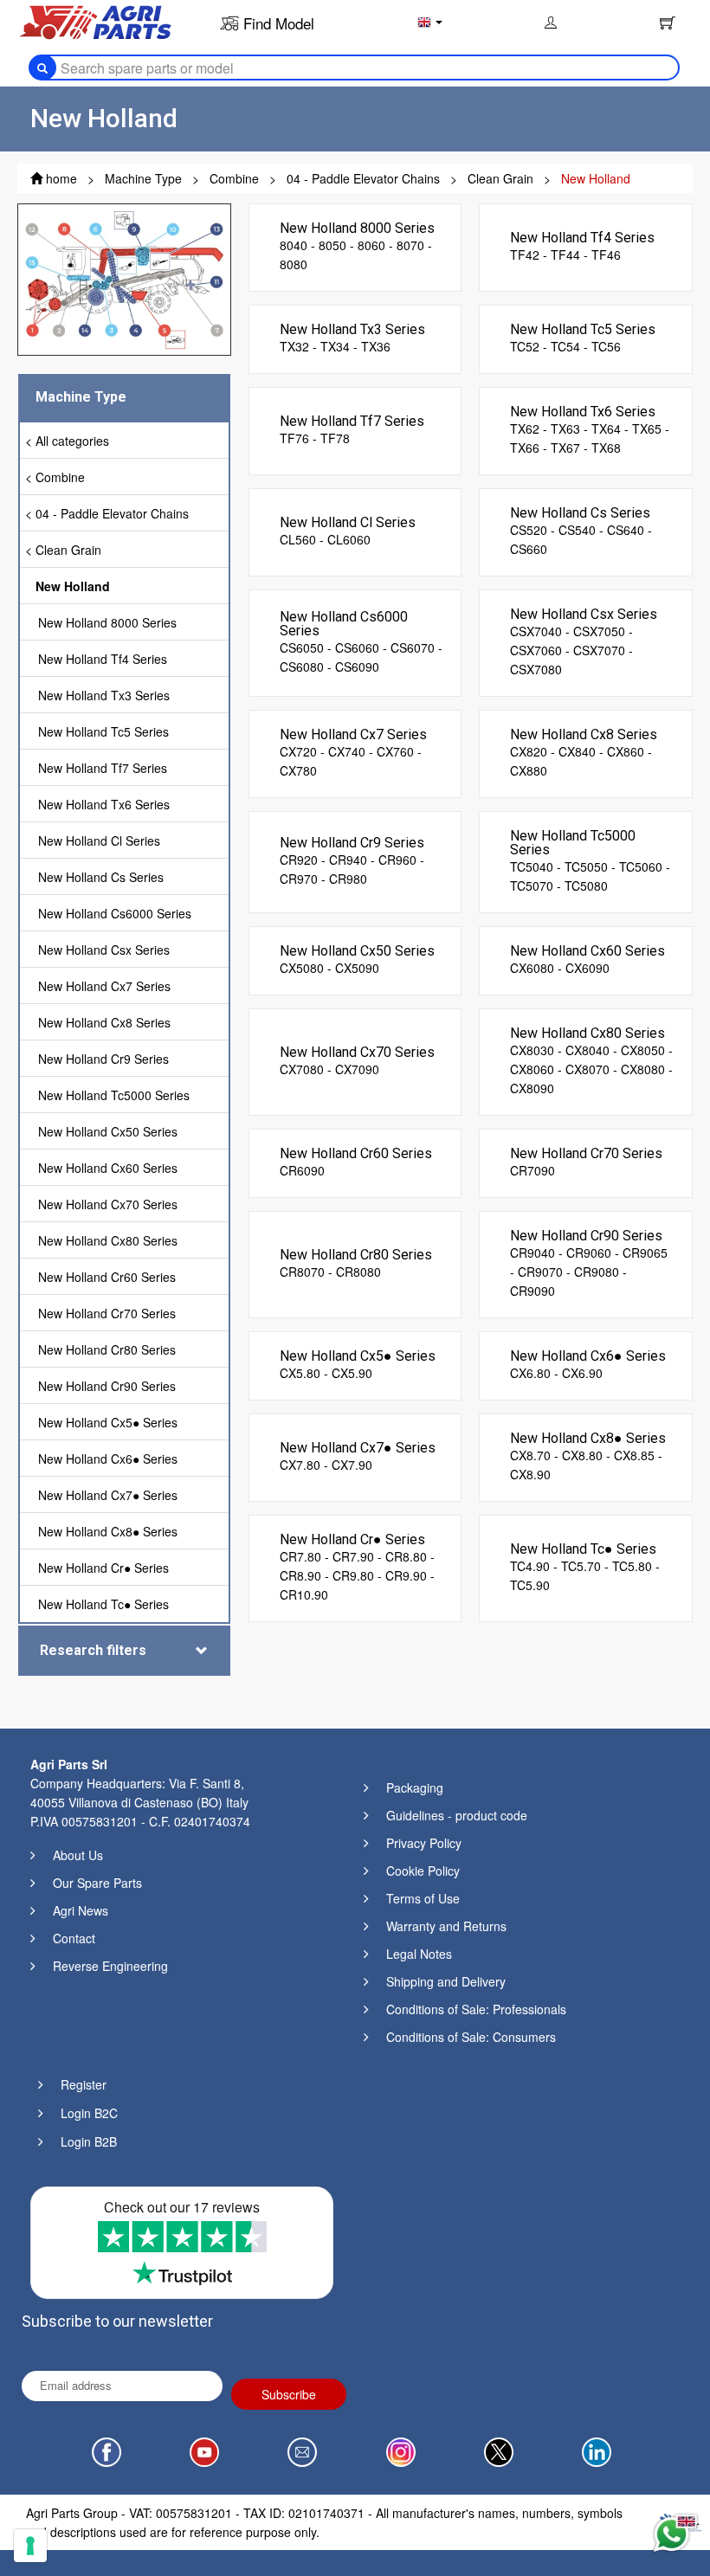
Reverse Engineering (110, 1966)
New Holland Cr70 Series (107, 1313)
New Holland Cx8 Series (104, 1022)
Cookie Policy (423, 1871)
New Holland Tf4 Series (103, 659)
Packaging (415, 1787)
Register (84, 2084)
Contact (74, 1938)
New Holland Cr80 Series (107, 1349)
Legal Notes (419, 1954)
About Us (78, 1855)
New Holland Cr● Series (103, 1568)
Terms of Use (423, 1898)
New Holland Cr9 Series (103, 1059)
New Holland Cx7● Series (108, 1495)
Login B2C (89, 2113)
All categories (72, 441)
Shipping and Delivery (446, 1981)
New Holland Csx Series (104, 950)
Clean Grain (68, 550)
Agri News (81, 1910)
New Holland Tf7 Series (103, 768)
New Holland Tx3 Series (104, 695)
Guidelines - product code (457, 1815)
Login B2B (89, 2141)
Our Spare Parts (97, 1883)
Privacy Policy (424, 1843)
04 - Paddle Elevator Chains (112, 513)
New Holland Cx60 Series (108, 1168)
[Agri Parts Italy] (95, 21)
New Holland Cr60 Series (107, 1277)
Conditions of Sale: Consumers (471, 2037)
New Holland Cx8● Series (108, 1531)
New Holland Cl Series (99, 840)
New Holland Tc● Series (103, 1604)
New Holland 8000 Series (107, 622)
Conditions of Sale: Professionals (476, 2009)
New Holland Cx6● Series (108, 1459)
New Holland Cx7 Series (104, 986)
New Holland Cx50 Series (108, 1131)
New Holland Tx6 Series (104, 804)
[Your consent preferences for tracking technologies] (30, 2546)
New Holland (73, 586)
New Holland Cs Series (101, 877)
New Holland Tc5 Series (103, 731)
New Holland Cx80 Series (108, 1240)
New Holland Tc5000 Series (114, 1095)
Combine (60, 477)
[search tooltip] (42, 68)
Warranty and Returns (446, 1926)
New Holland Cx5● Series (108, 1422)
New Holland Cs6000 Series (115, 913)
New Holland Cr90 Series (107, 1386)
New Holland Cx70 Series (108, 1204)
